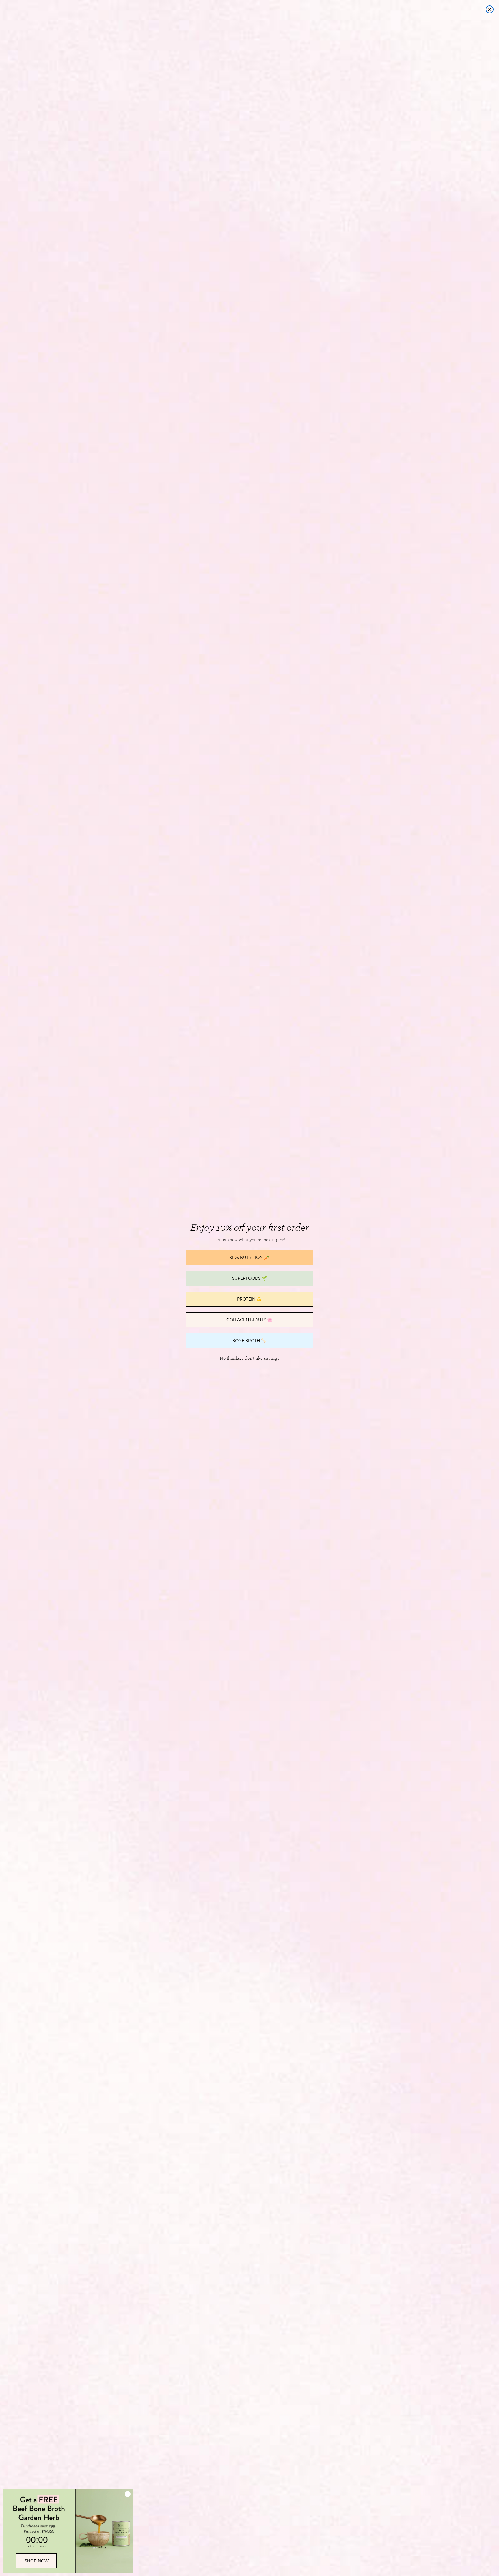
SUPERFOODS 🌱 (250, 1278)
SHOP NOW (36, 2561)
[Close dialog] (490, 9)
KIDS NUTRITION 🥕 (249, 1257)
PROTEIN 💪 (249, 1299)
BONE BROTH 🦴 (249, 1341)
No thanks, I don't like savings (249, 1358)
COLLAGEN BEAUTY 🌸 (249, 1320)
